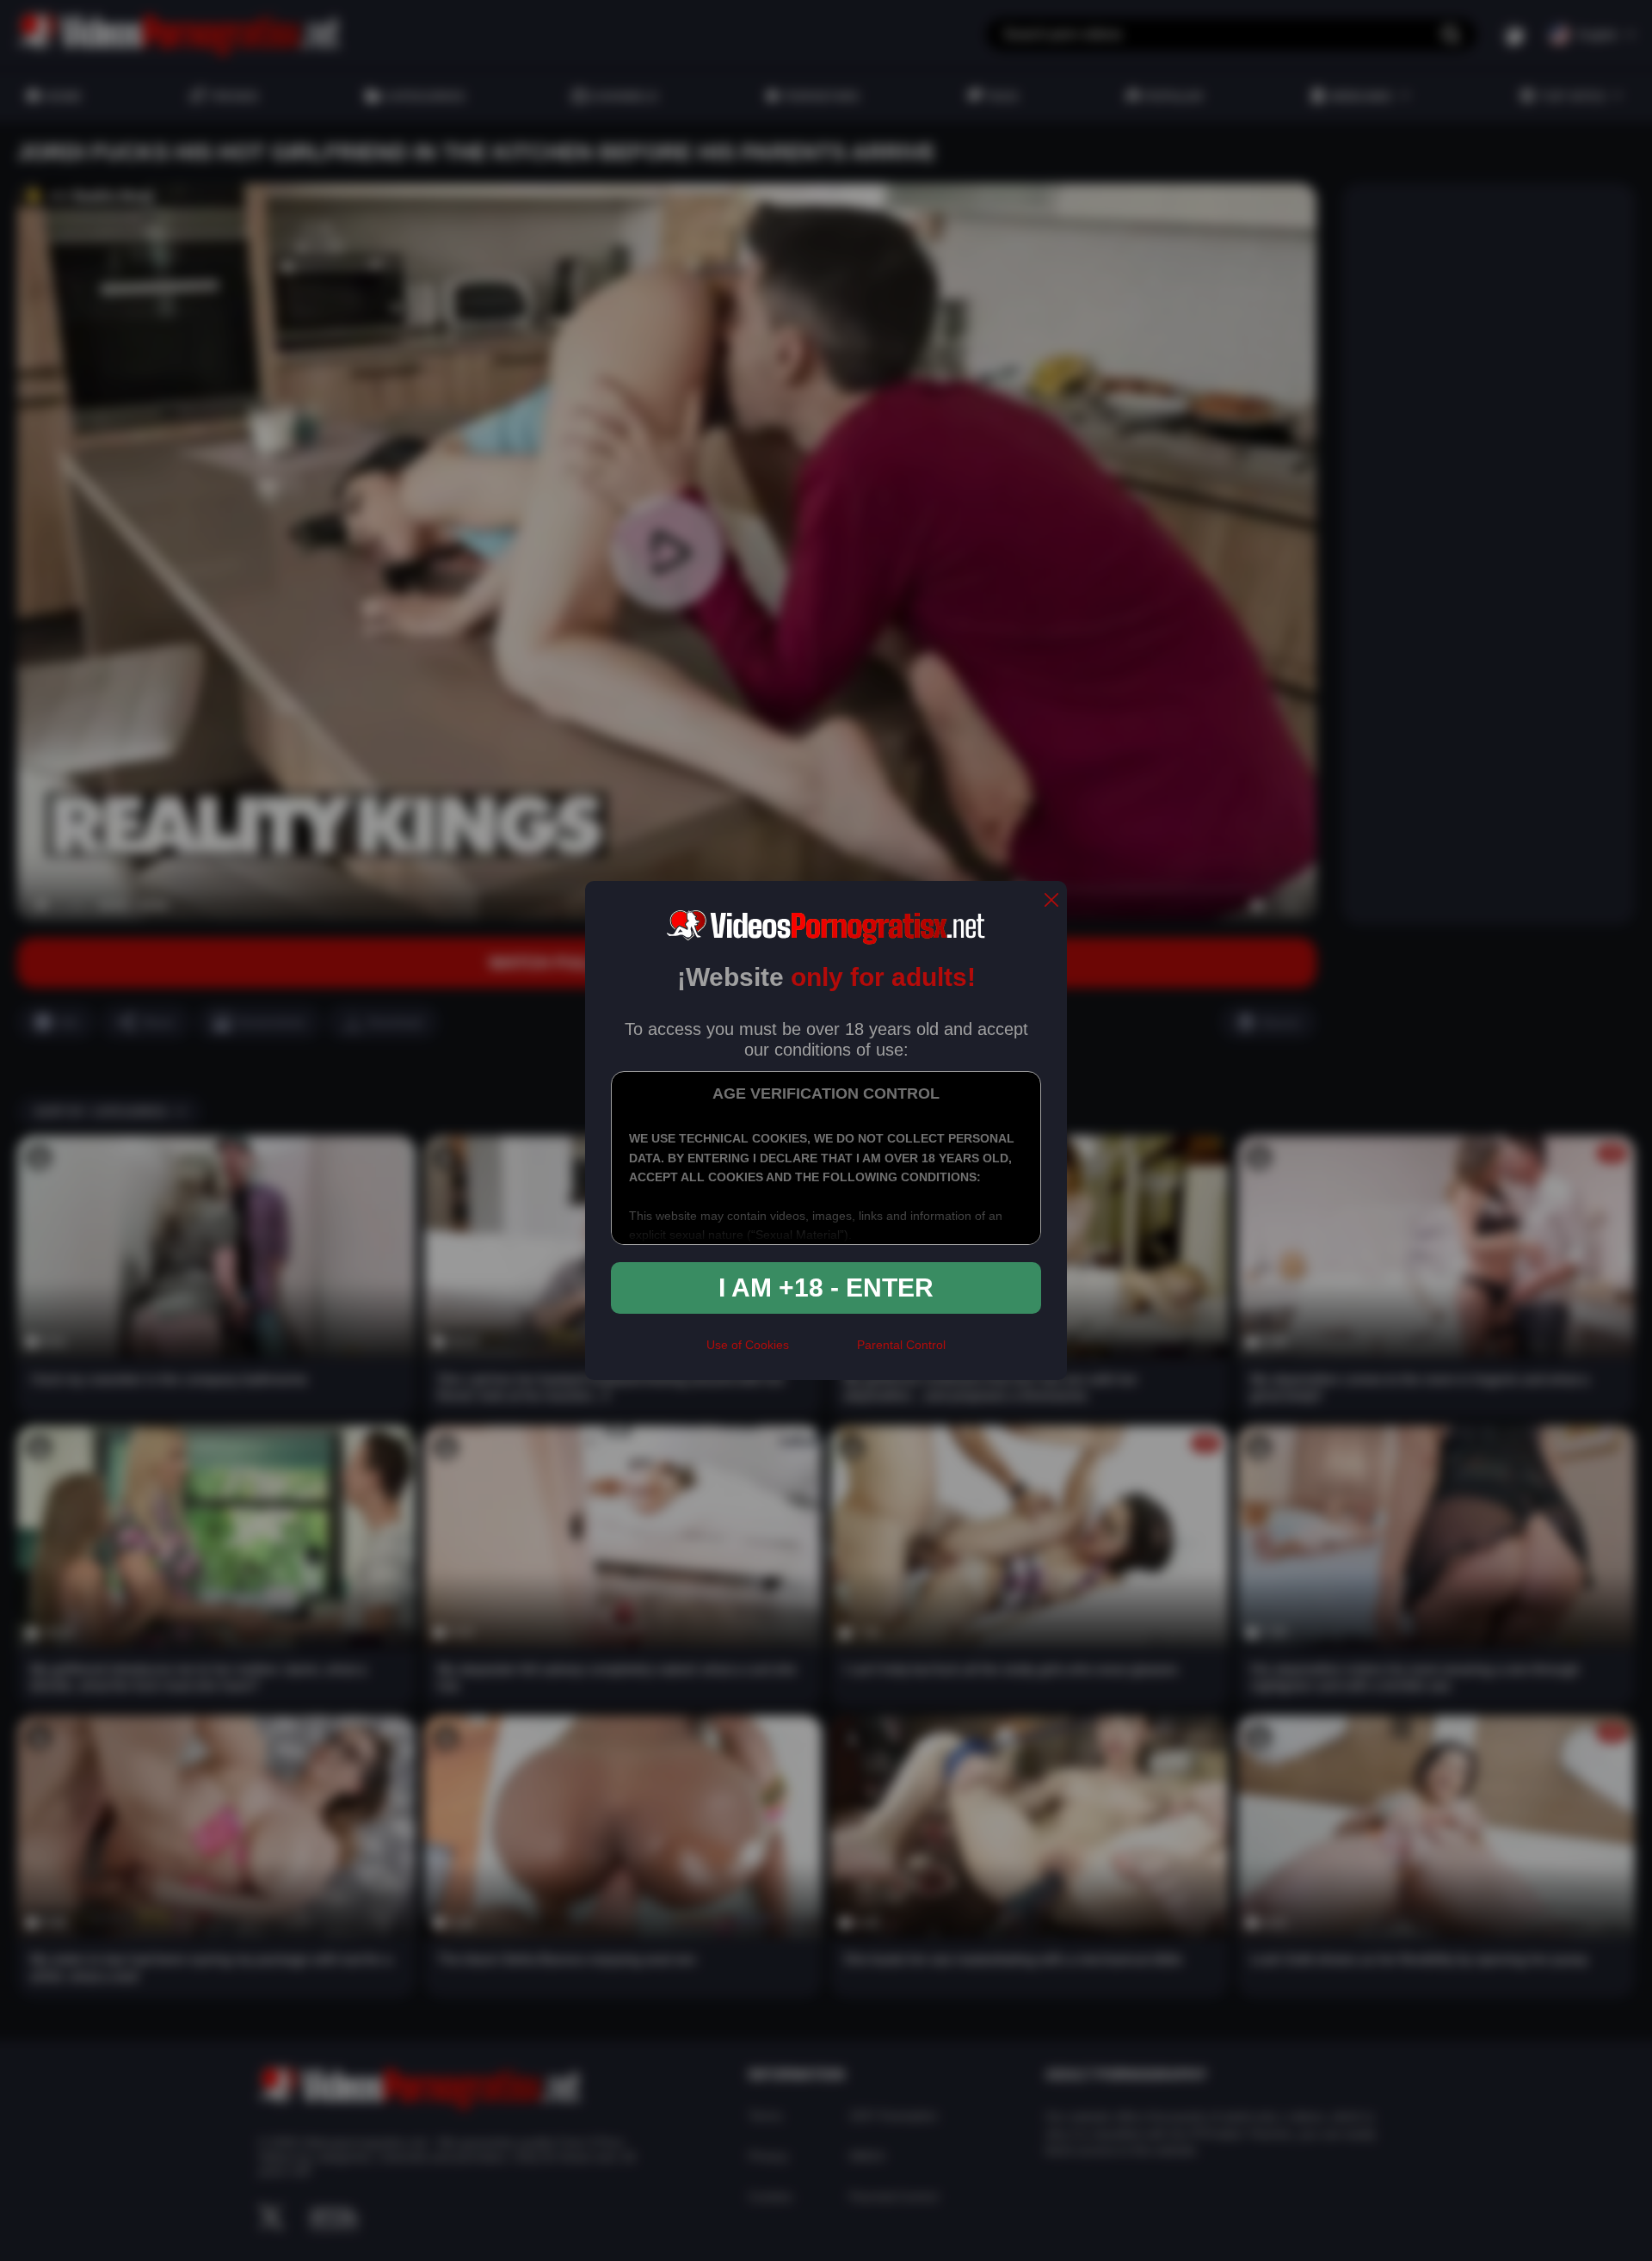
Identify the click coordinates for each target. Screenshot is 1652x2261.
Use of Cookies (748, 1345)
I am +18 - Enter (826, 1288)
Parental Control (901, 1345)
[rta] (823, 1352)
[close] (1051, 901)
